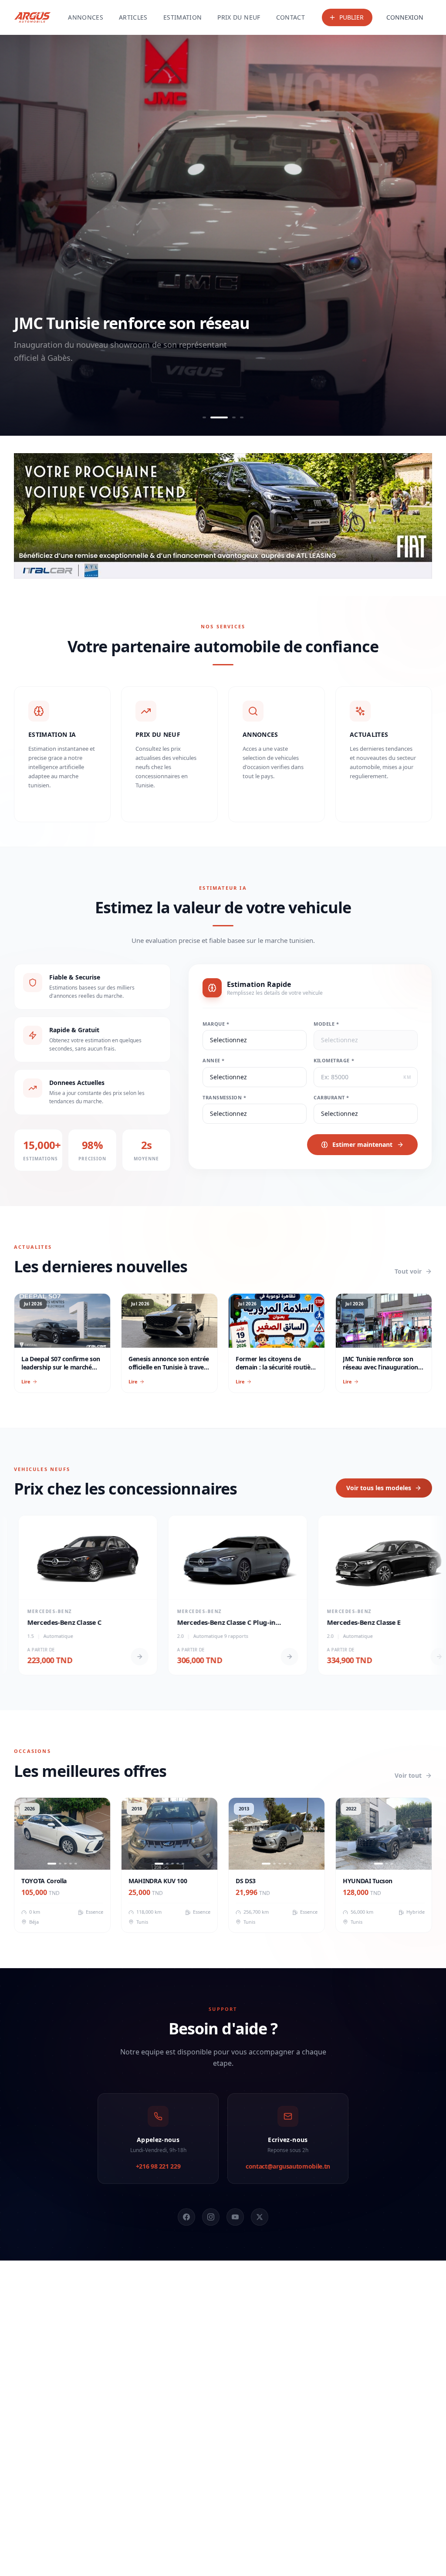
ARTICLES (133, 17)
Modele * (326, 1024)
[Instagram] (211, 2217)
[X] (260, 2217)
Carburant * (331, 1097)
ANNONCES (86, 17)
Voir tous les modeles (379, 1488)
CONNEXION (405, 17)
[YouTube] (235, 2217)
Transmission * (225, 1097)
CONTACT (291, 17)
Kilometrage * (334, 1060)
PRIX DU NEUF (239, 17)
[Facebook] (186, 2217)
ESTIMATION (183, 17)
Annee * (214, 1060)
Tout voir (408, 1271)
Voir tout (408, 1775)
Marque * (216, 1024)
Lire (26, 1381)
